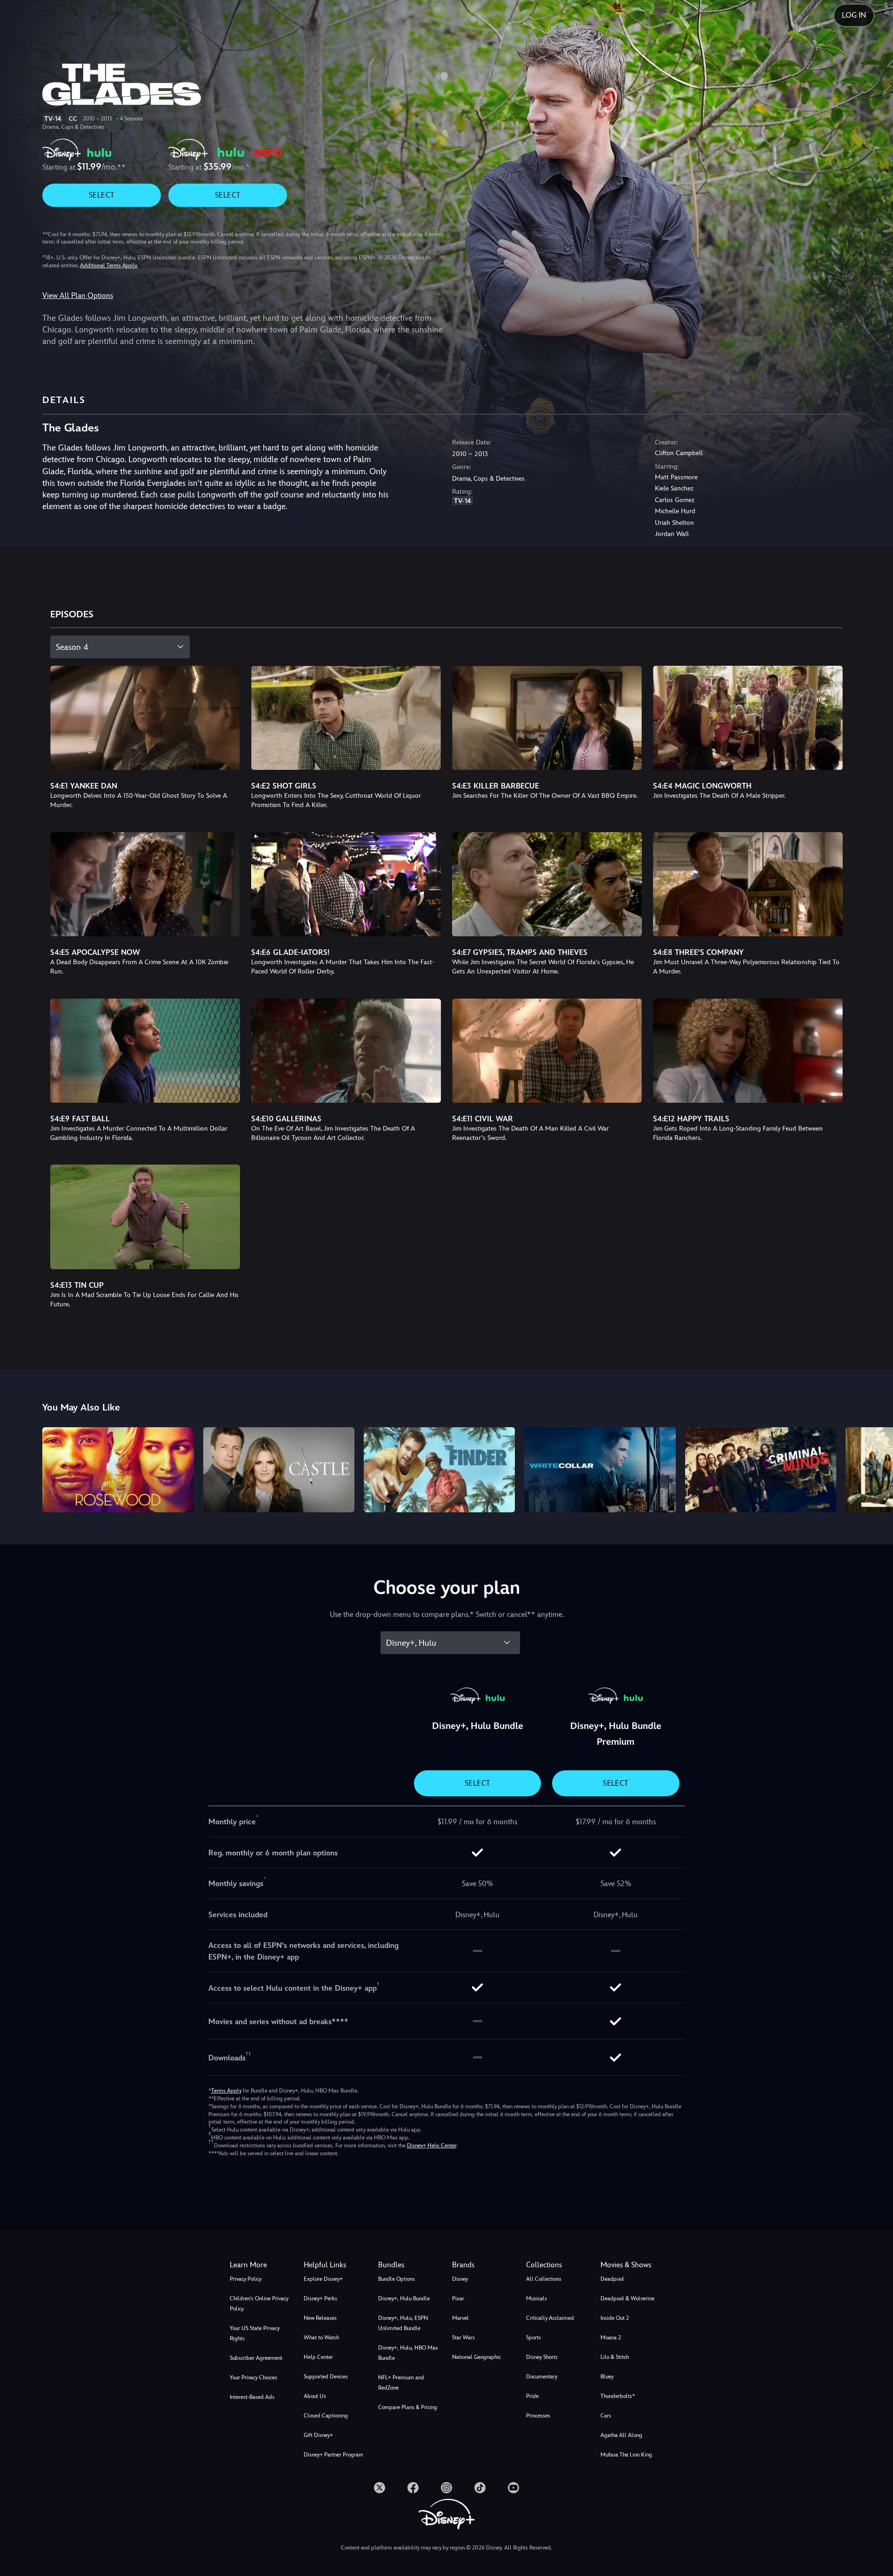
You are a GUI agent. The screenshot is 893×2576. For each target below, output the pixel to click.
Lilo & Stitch (615, 2357)
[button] (335, 2265)
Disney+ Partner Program (333, 2455)
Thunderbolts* (618, 2396)
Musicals (536, 2298)
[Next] (875, 1468)
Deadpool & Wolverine (627, 2298)
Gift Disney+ (318, 2435)
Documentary (542, 2377)
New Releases (320, 2318)
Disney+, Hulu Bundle (404, 2298)
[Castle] (279, 1470)
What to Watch (321, 2338)
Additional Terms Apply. (109, 265)
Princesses (538, 2416)
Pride (532, 2396)
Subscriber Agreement (256, 2358)
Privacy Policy (246, 2279)
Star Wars (463, 2338)
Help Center (318, 2357)
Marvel (460, 2318)
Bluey (607, 2377)
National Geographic (476, 2357)
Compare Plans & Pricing (408, 2407)
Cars (606, 2416)
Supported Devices (326, 2377)
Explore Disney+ (323, 2279)
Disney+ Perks (320, 2298)
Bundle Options (397, 2279)
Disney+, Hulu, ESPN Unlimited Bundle (403, 2323)
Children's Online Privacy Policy (259, 2304)
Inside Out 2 (615, 2318)
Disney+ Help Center (432, 2146)
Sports (533, 2338)
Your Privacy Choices (253, 2377)
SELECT (102, 195)
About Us (315, 2396)
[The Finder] (439, 1470)
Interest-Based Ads (252, 2397)
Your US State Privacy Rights (255, 2333)
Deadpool (612, 2279)
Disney (460, 2279)
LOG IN (854, 15)
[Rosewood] (118, 1470)
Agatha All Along (621, 2435)
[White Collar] (600, 1470)
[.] (380, 2488)
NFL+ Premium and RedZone (401, 2383)
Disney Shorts (542, 2357)
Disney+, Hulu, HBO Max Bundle (408, 2353)
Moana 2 (611, 2338)
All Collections (544, 2279)
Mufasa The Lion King (626, 2455)
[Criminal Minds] (761, 1470)
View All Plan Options (78, 295)
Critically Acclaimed (550, 2318)
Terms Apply (226, 2091)
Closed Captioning (326, 2416)
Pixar (458, 2298)
